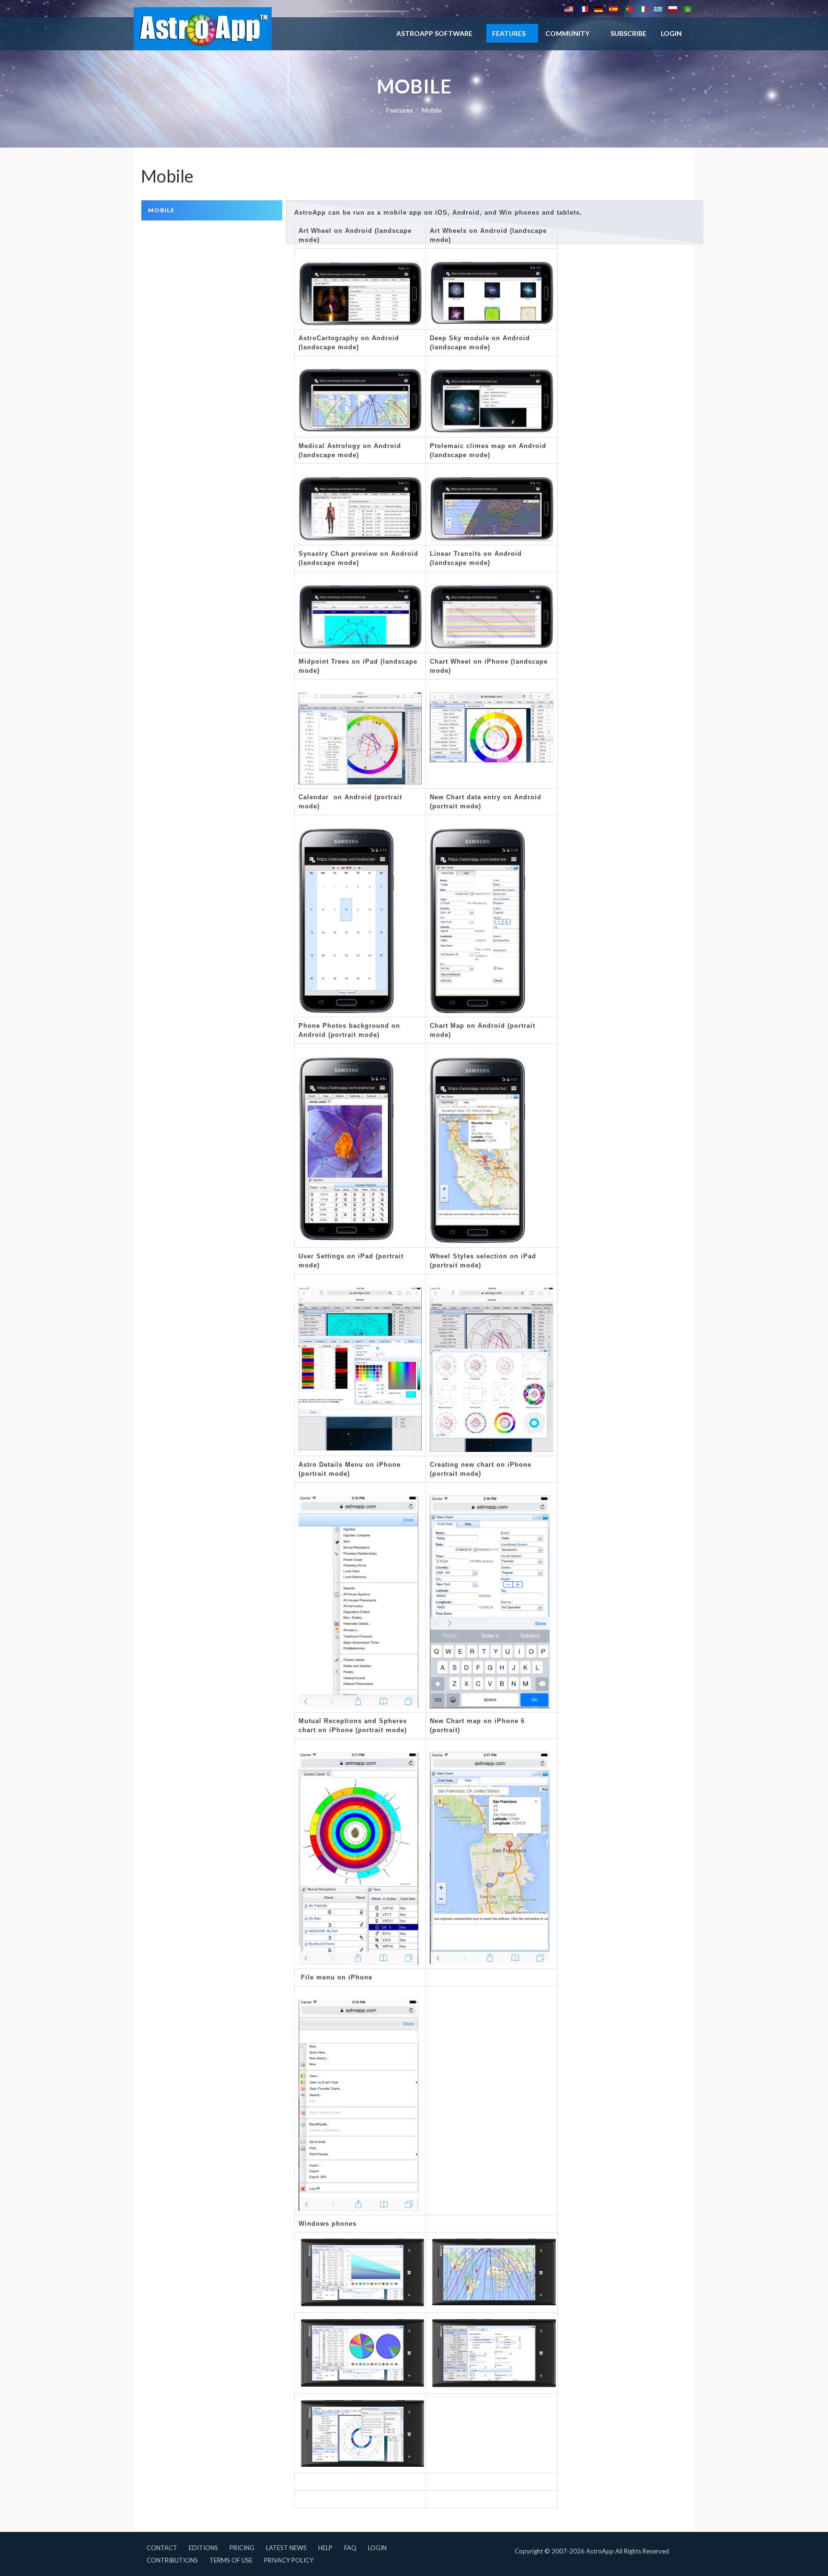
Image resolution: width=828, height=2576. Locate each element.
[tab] (212, 210)
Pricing (242, 2548)
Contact (162, 2548)
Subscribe (628, 33)
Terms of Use (231, 2560)
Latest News (286, 2548)
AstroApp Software (434, 33)
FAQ (350, 2548)
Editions (203, 2548)
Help (325, 2548)
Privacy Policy (289, 2560)
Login (377, 2548)
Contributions (172, 2560)
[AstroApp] (203, 29)
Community (567, 33)
